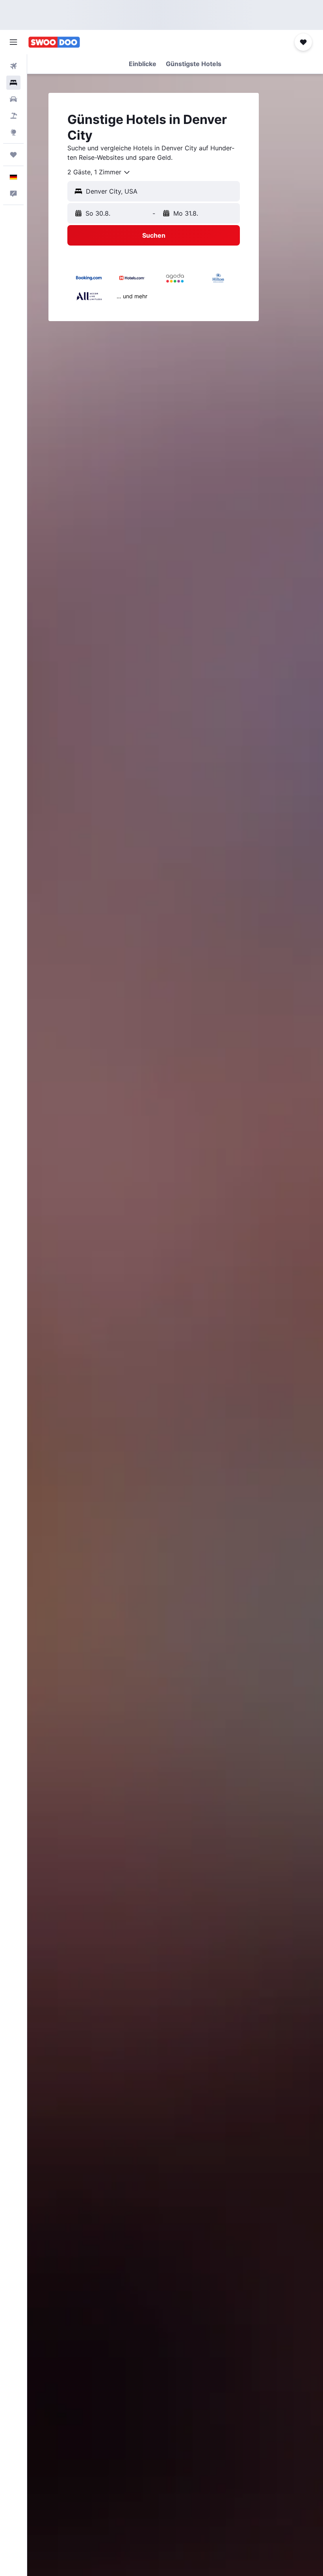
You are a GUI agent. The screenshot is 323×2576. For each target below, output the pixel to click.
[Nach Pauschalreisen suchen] (13, 116)
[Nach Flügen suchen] (13, 66)
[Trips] (13, 155)
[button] (13, 42)
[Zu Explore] (13, 132)
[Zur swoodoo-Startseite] (54, 42)
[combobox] (99, 172)
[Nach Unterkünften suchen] (13, 83)
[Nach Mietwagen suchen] (13, 99)
